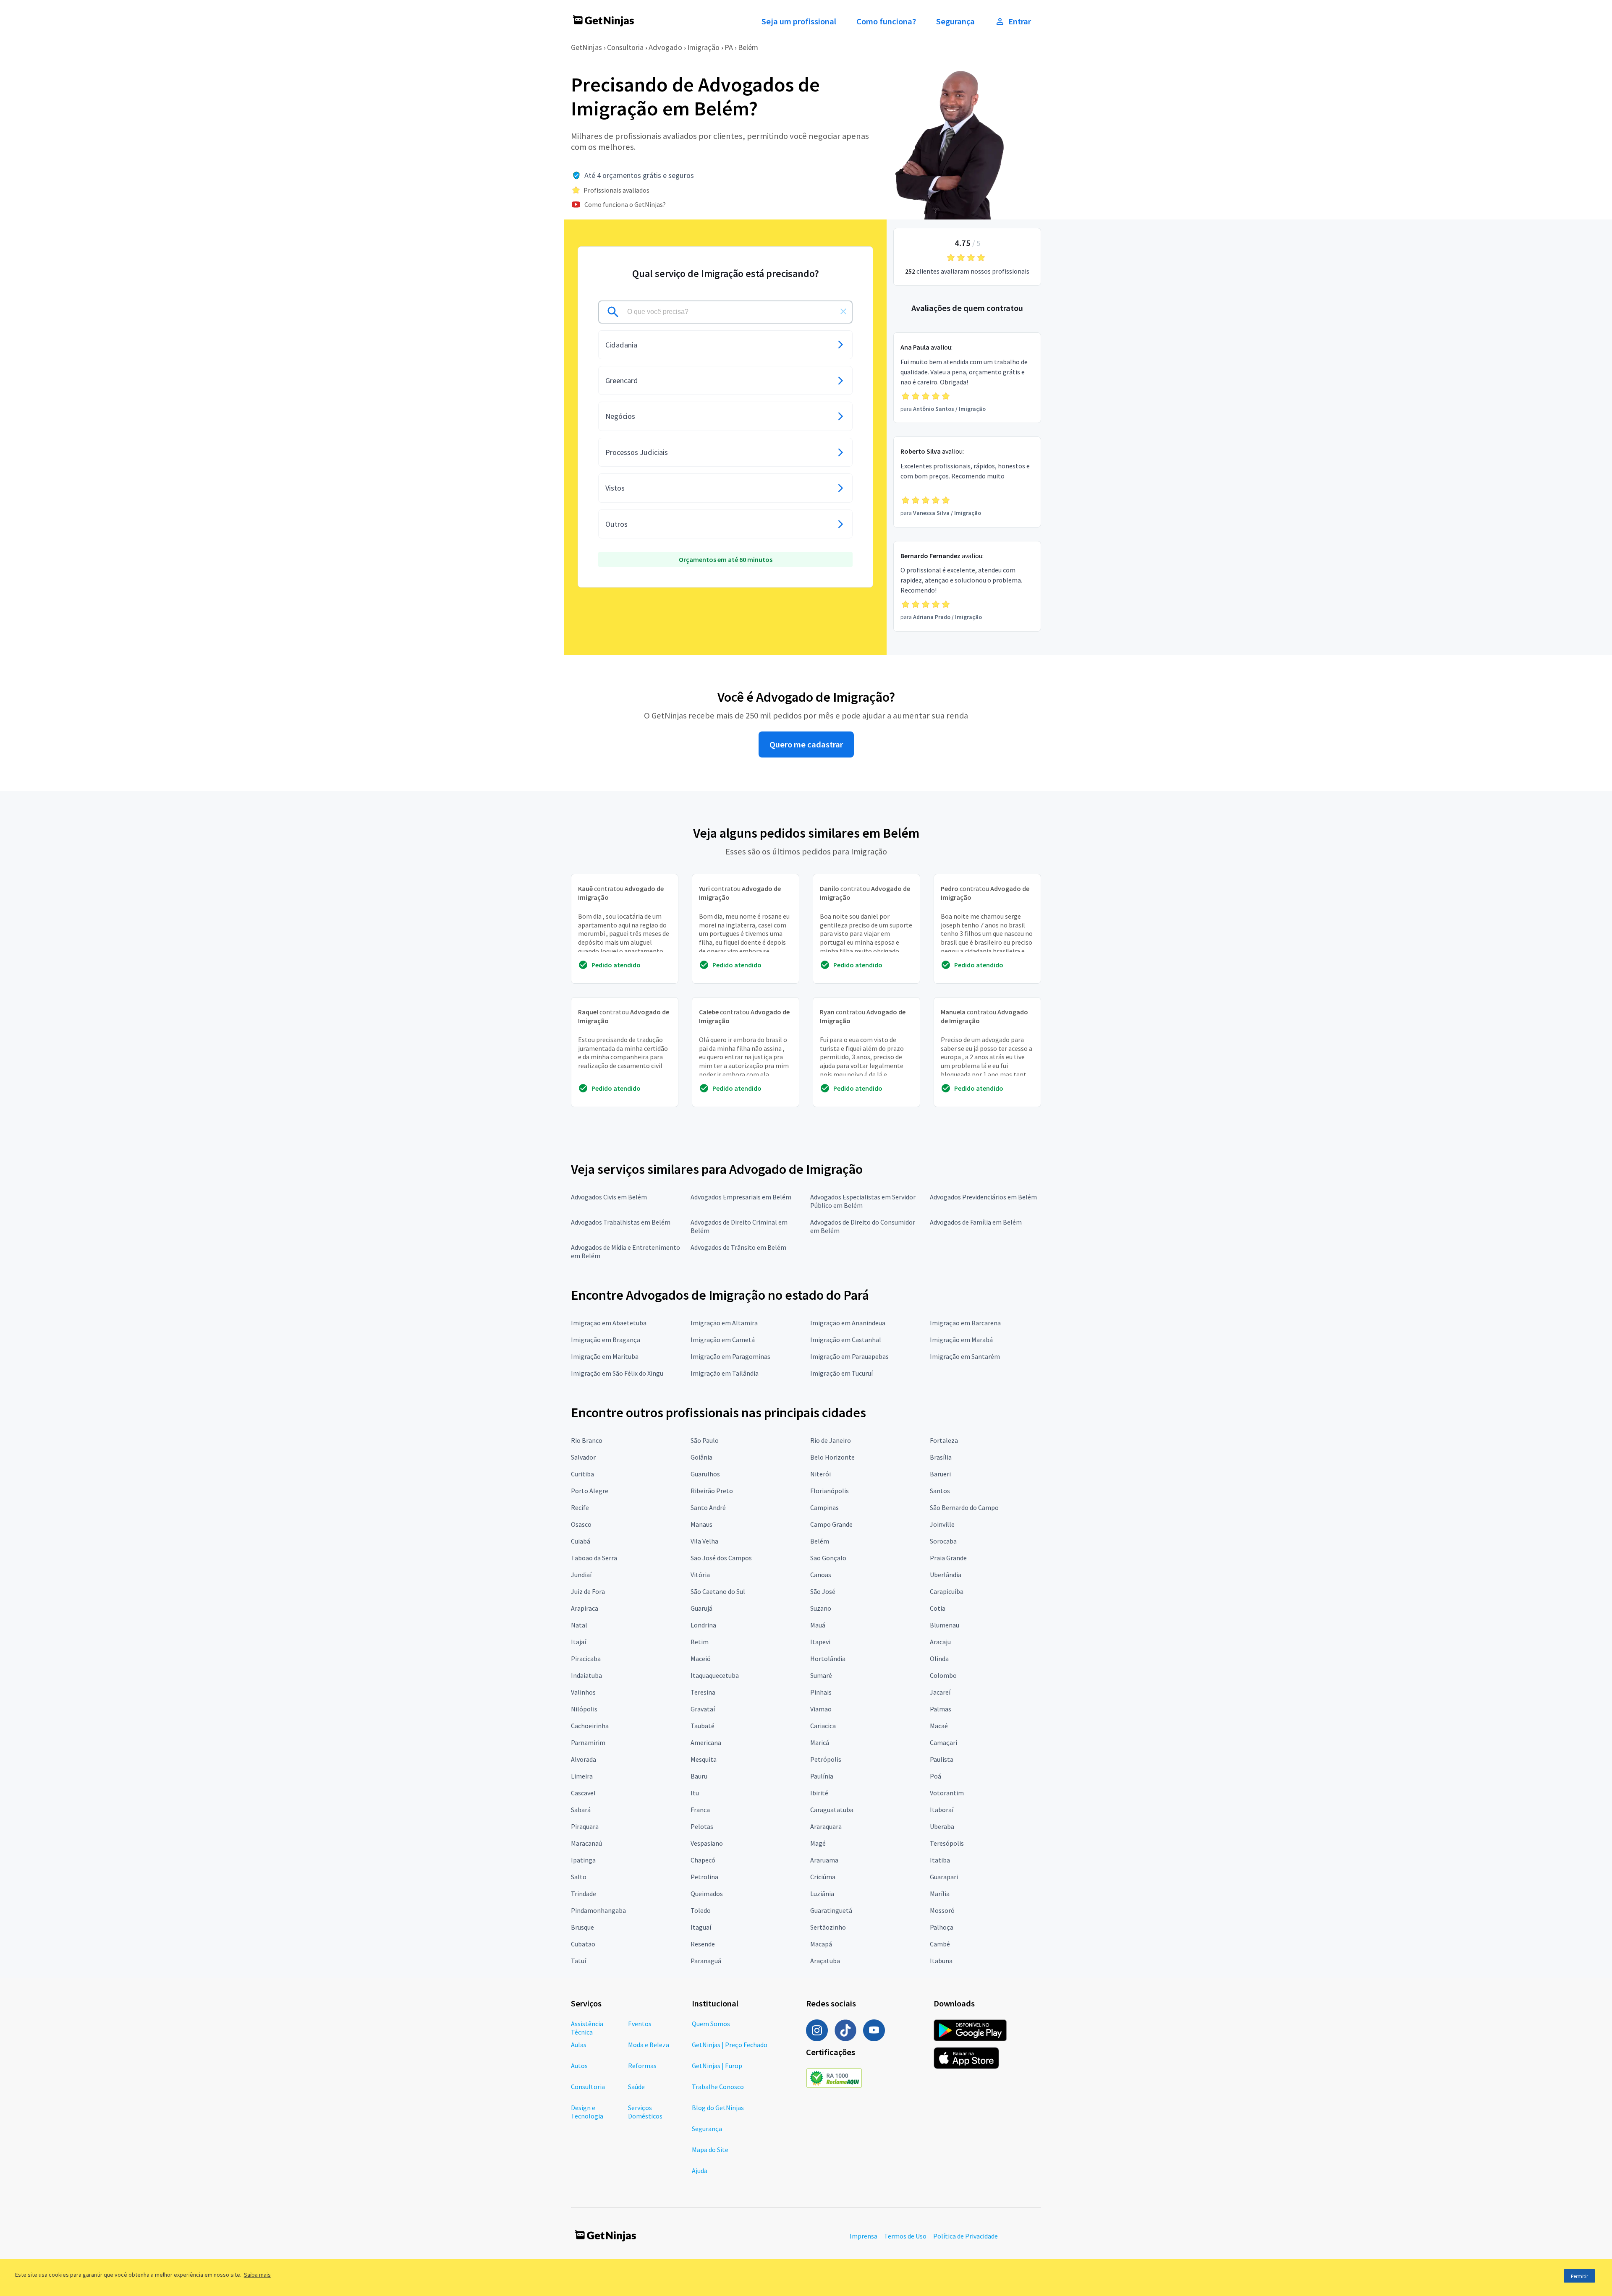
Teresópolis (947, 1843)
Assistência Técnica (587, 2028)
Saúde (636, 2087)
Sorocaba (943, 1541)
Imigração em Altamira (724, 1323)
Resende (703, 1944)
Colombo (943, 1675)
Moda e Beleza (649, 2045)
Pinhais (821, 1692)
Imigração (703, 47)
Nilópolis (584, 1709)
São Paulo (705, 1440)
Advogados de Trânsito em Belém (738, 1247)
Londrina (703, 1625)
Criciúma (823, 1877)
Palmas (941, 1709)
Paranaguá (706, 1961)
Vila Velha (704, 1541)
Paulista (942, 1759)
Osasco (581, 1524)
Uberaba (942, 1826)
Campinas (824, 1507)
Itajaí (578, 1642)
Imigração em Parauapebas (849, 1356)
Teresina (703, 1692)
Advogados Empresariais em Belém (741, 1197)
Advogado (665, 47)
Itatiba (940, 1860)
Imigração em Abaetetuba (609, 1323)
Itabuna (941, 1961)
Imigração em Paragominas (730, 1356)
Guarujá (701, 1608)
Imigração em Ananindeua (848, 1323)
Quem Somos (711, 2024)
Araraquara (826, 1826)
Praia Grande (948, 1558)
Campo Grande (831, 1524)
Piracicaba (586, 1659)
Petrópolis (826, 1759)
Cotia (938, 1608)
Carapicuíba (947, 1591)
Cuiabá (581, 1541)
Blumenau (945, 1625)
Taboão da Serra (594, 1558)
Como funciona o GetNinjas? (625, 204)
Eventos (640, 2024)
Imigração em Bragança (606, 1340)
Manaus (701, 1524)
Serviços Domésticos (645, 2112)
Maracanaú (586, 1843)
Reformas (642, 2066)
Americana (706, 1742)
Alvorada (584, 1759)
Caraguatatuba (832, 1810)
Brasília (941, 1457)
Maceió (701, 1659)
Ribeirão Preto (712, 1491)
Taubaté (703, 1726)
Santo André (708, 1507)
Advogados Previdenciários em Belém (983, 1197)
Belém (748, 47)
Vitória (700, 1575)
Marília (940, 1894)
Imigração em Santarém (965, 1356)
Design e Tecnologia (587, 2112)
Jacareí (940, 1692)
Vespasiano (707, 1843)
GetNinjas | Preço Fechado (730, 2045)
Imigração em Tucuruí (841, 1373)
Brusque (582, 1927)
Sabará (581, 1810)
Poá (936, 1776)
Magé (818, 1843)
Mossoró (942, 1910)
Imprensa (864, 2236)
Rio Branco (587, 1440)
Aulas (579, 2045)
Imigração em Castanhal (846, 1340)
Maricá (820, 1742)
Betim (700, 1642)
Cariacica (823, 1726)
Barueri (940, 1474)
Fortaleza (944, 1440)
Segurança (955, 21)
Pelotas (702, 1826)
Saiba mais (257, 2275)
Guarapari (944, 1877)
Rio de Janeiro (831, 1440)
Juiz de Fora (588, 1591)
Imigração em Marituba (605, 1356)
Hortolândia (828, 1659)
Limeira (582, 1776)
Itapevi (820, 1642)
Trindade (584, 1894)
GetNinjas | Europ (717, 2066)
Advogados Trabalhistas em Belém (621, 1222)
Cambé (940, 1944)
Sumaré (821, 1675)
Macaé (939, 1726)
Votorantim (947, 1793)
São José (823, 1591)
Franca (700, 1810)
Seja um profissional (799, 21)
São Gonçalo (828, 1558)
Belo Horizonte (832, 1457)
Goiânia (701, 1457)
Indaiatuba (586, 1675)
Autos (579, 2066)
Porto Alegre (590, 1491)
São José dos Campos (721, 1558)
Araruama (824, 1860)
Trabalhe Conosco (718, 2087)
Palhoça (942, 1927)
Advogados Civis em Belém (609, 1197)
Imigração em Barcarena (965, 1323)
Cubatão (583, 1944)
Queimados (707, 1894)
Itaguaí (701, 1927)
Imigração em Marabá (961, 1340)
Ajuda (700, 2171)
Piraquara (585, 1826)
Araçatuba (825, 1961)
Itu (695, 1793)
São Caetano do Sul (718, 1591)
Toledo (701, 1910)
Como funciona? (886, 21)
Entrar (1020, 21)
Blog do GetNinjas (718, 2108)
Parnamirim (588, 1742)
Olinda (939, 1659)
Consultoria (625, 47)
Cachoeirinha (590, 1726)
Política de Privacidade (966, 2236)
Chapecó (703, 1860)
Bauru (699, 1776)
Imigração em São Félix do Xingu (617, 1373)
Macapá (821, 1944)
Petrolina (704, 1877)
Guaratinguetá (831, 1910)
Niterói (820, 1474)
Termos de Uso (905, 2236)
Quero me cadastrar (806, 744)
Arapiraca (585, 1608)
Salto (579, 1877)
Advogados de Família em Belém (976, 1222)
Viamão (821, 1709)
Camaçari (943, 1742)
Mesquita (704, 1759)
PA (729, 47)
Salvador (583, 1457)
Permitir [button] (1579, 2276)
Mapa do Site (710, 2150)
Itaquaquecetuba (715, 1675)
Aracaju (940, 1642)
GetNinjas (586, 47)
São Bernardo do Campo (964, 1507)
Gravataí (703, 1709)
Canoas (821, 1575)
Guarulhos (705, 1474)
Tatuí (578, 1961)
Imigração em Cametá (723, 1340)
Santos (940, 1491)
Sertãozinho (828, 1927)
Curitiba (582, 1474)
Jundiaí (581, 1575)
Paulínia (822, 1776)
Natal (579, 1625)
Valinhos (583, 1692)
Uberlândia (946, 1575)
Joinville (942, 1524)
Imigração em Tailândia (725, 1373)
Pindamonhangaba (598, 1910)
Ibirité (819, 1793)
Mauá (818, 1625)
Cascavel (583, 1793)
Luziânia (822, 1894)
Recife (580, 1507)
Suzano (821, 1608)
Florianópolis (830, 1491)
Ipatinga (583, 1860)
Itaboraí (942, 1810)
